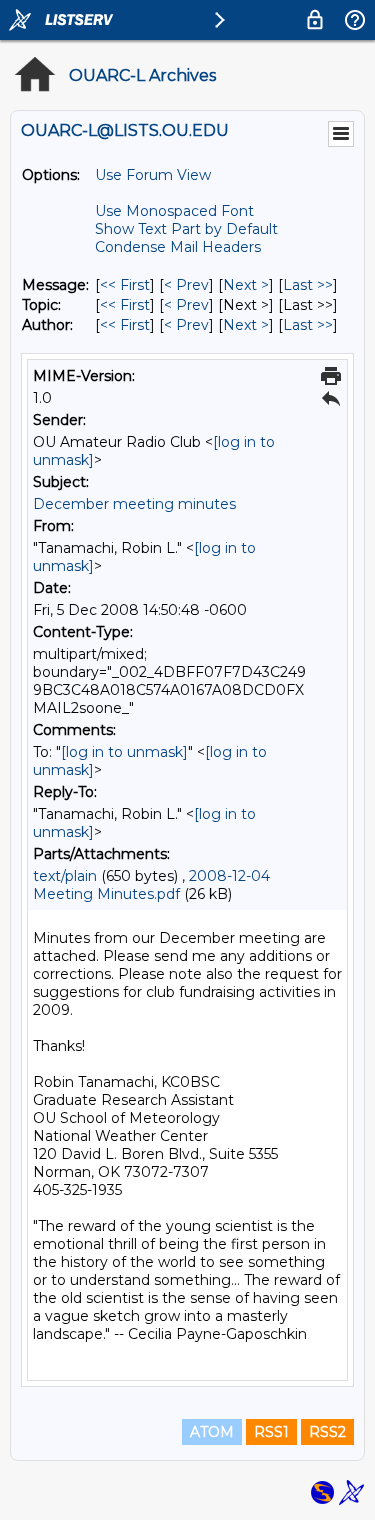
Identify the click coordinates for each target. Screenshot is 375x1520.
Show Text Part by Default (186, 229)
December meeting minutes (134, 504)
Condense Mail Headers (178, 247)
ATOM (212, 1432)
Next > (246, 285)
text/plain (65, 876)
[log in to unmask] (124, 752)
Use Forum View (153, 175)
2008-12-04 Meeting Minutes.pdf (151, 885)
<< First (125, 285)
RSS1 (271, 1432)
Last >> (308, 285)
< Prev (186, 285)
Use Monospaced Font (174, 211)
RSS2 (327, 1432)
